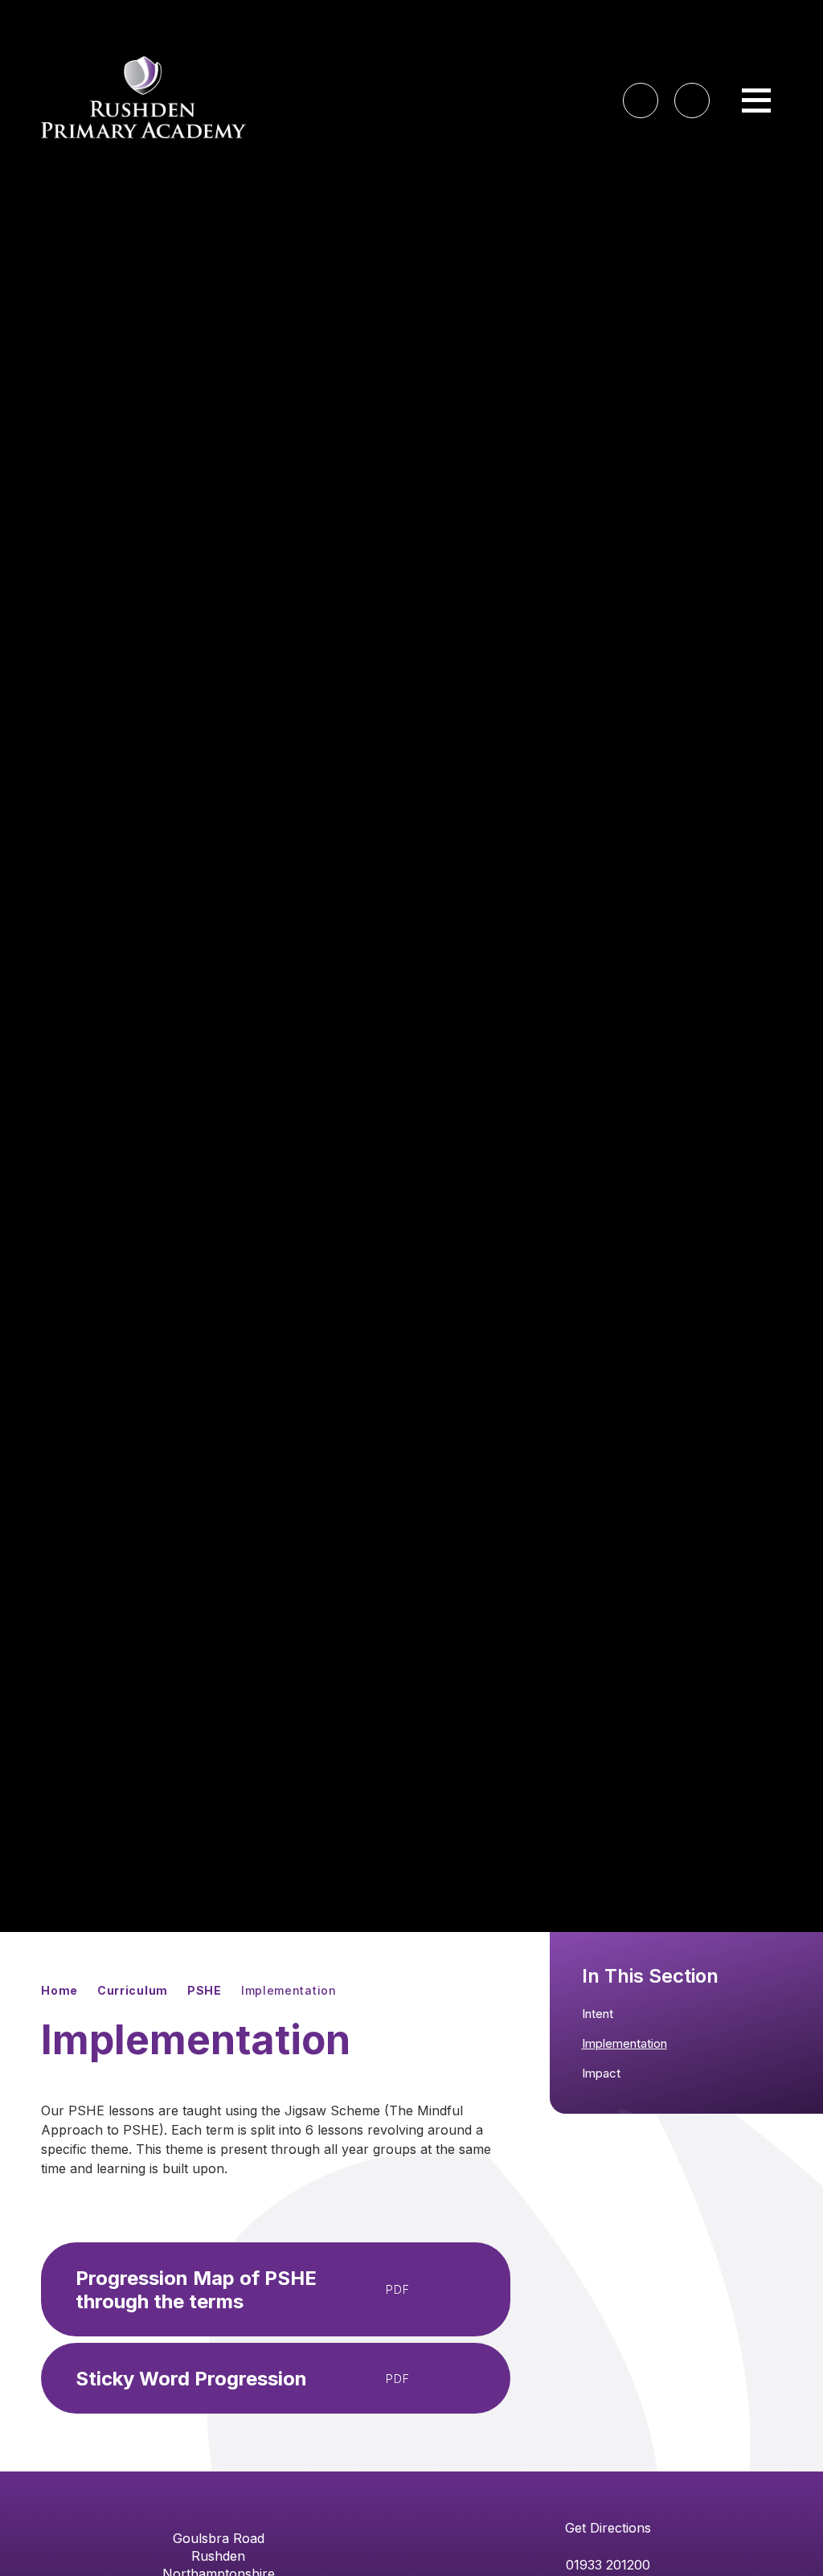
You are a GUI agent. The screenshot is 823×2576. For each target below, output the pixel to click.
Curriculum (133, 1990)
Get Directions (608, 2528)
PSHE (205, 1990)
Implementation (289, 1990)
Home (59, 1990)
